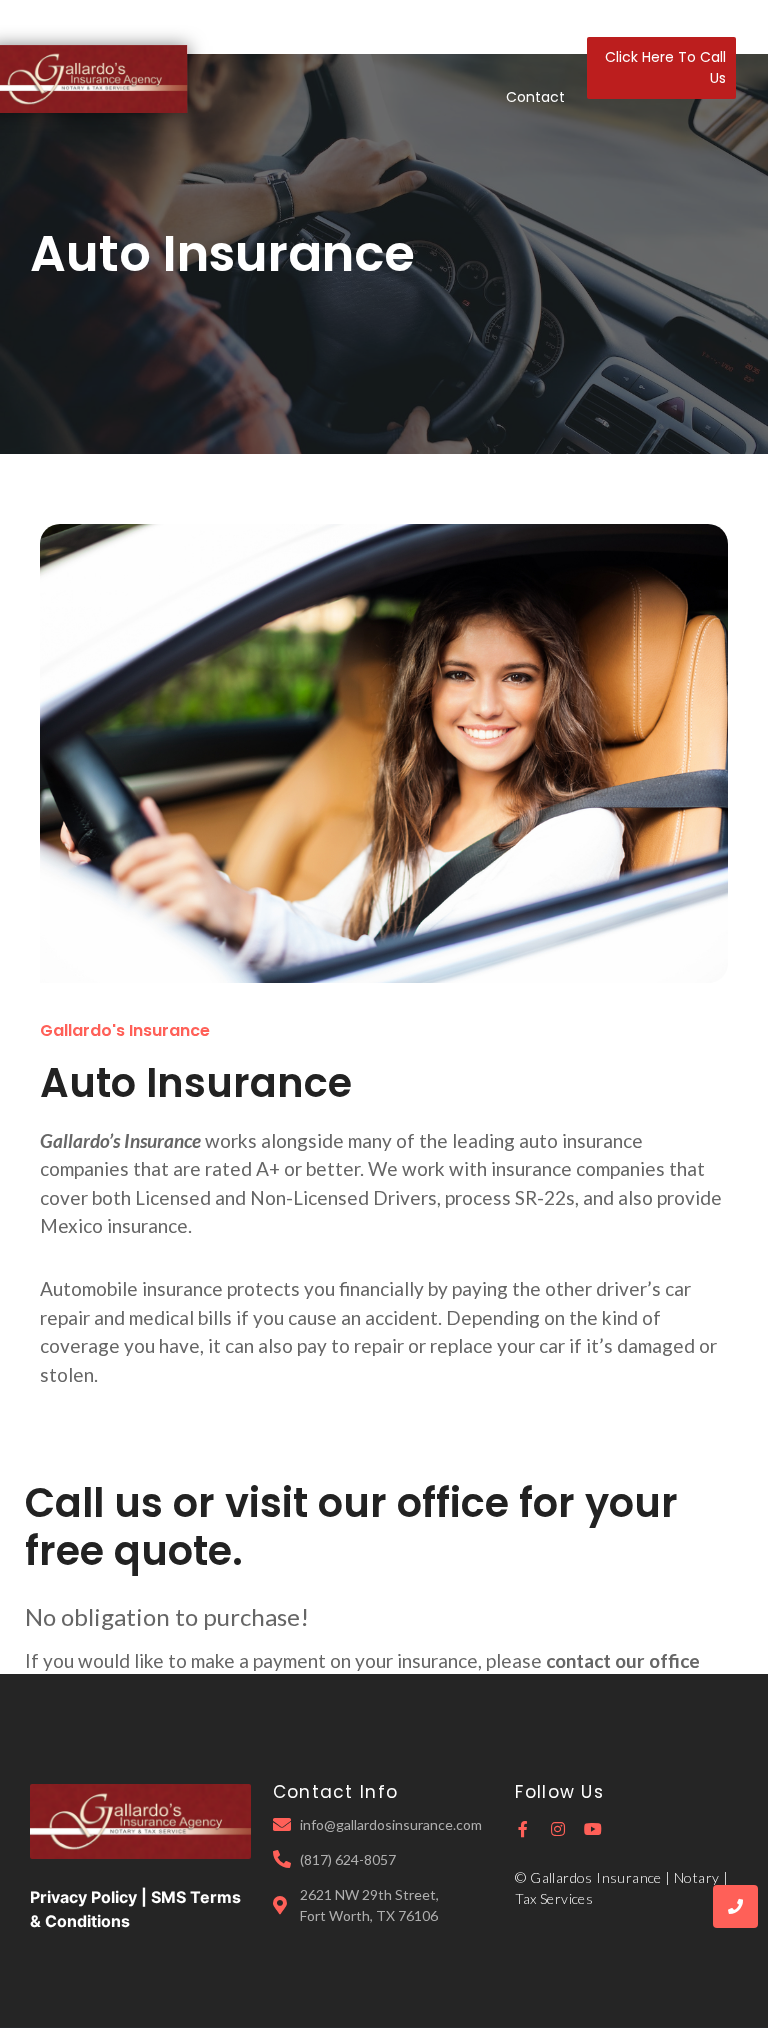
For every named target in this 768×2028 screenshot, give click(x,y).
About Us (312, 39)
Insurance (401, 39)
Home (236, 39)
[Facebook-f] (523, 1829)
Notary (532, 39)
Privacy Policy (83, 1897)
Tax (472, 39)
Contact (535, 97)
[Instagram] (558, 1829)
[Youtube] (593, 1829)
